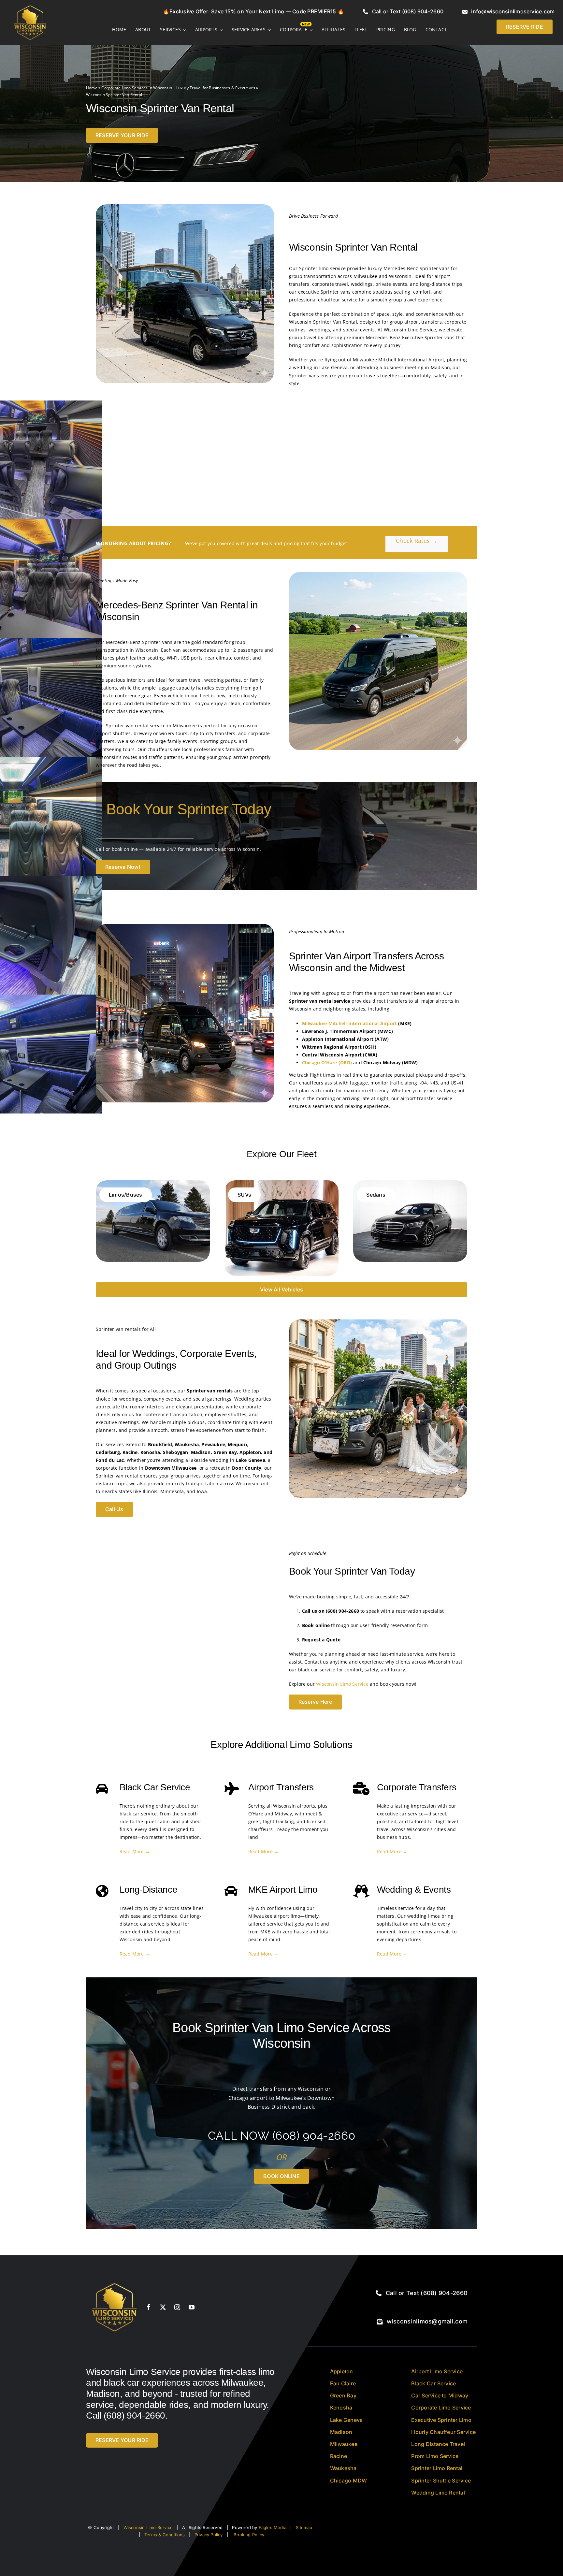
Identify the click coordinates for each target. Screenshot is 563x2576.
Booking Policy (249, 2535)
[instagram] (177, 2307)
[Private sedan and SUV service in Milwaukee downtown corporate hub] (115, 2281)
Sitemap (304, 2527)
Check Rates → (417, 541)
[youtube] (192, 2307)
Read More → (135, 1851)
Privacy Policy (209, 2535)
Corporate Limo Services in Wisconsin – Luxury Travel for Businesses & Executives (178, 88)
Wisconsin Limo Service (342, 1684)
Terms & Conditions (165, 2535)
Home (92, 88)
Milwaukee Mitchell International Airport (349, 1023)
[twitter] (163, 2307)
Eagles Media (273, 2527)
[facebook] (149, 2307)
